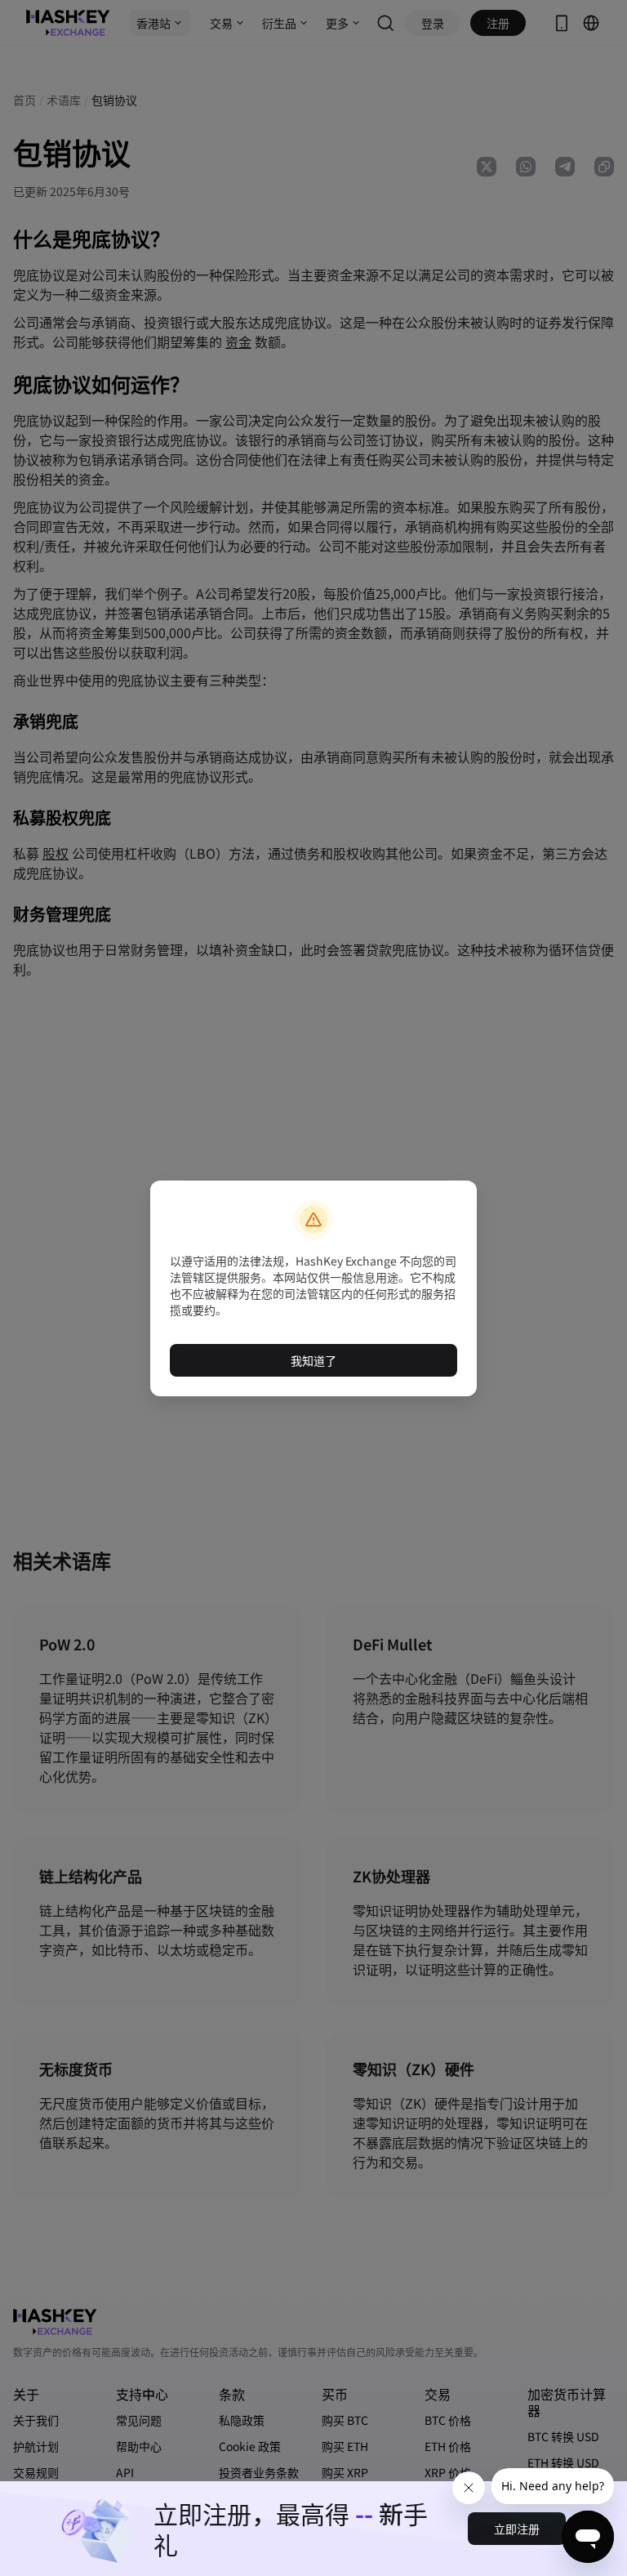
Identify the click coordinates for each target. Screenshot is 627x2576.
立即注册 (517, 2529)
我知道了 (313, 1360)
